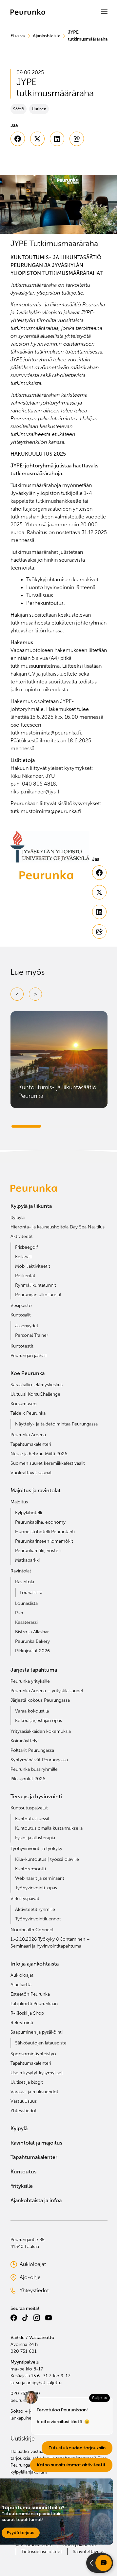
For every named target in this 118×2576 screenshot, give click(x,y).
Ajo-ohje (40, 2278)
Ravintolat (21, 1571)
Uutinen (39, 109)
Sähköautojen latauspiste (41, 2043)
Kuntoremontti (30, 1869)
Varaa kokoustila (32, 1711)
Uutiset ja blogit (27, 2082)
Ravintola (25, 1582)
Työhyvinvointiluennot (38, 1919)
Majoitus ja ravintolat (36, 1490)
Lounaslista (31, 1593)
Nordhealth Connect (32, 1930)
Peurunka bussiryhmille (34, 1769)
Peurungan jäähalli (29, 1356)
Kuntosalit (21, 1315)
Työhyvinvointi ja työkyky (36, 1849)
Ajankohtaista (47, 36)
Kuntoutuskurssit (32, 1819)
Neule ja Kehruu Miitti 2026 (39, 1454)
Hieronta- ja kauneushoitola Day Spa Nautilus (58, 1227)
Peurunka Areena (28, 1435)
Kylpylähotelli (29, 1513)
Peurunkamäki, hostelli (38, 1551)
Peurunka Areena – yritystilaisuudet (47, 1691)
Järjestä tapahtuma (34, 1670)
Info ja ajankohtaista (35, 1964)
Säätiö (19, 109)
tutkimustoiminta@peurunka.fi (46, 733)
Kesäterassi (26, 1622)
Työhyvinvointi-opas (36, 1888)
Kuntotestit (22, 1346)
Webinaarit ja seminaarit (40, 1878)
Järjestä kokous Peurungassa (40, 1700)
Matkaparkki (27, 1560)
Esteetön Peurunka (30, 1994)
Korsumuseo (24, 1404)
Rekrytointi (22, 2023)
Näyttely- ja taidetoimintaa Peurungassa (56, 1424)
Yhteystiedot (24, 2111)
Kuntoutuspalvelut (29, 1808)
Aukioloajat (22, 1975)
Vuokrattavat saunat (31, 1473)
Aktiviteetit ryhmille (35, 1909)
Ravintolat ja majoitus (36, 2143)
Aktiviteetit (22, 1236)
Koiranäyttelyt (25, 1741)
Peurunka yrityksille (30, 1681)
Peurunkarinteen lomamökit (44, 1541)
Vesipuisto (21, 1306)
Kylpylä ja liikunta (31, 1206)
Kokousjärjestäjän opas (39, 1721)
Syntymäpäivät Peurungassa (39, 1760)
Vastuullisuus (24, 2101)
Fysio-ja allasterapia (35, 1838)
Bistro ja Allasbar (32, 1632)
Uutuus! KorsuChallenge (35, 1394)
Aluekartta (21, 1985)
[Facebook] (14, 2318)
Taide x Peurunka (28, 1413)
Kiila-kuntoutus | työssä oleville (47, 1859)
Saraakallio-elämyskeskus (37, 1385)
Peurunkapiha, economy (40, 1522)
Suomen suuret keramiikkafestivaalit (48, 1463)
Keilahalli (24, 1257)
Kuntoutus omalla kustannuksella (49, 1828)
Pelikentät (25, 1276)
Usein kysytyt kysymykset (37, 2073)
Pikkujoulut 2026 (32, 1651)
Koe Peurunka (28, 1373)
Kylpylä (18, 1217)
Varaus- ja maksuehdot (34, 2092)
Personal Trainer (32, 1335)
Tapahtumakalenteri (31, 1444)
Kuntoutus (23, 2172)
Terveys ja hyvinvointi (36, 1796)
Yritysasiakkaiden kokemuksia (41, 1731)
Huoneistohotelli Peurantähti (45, 1532)
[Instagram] (37, 2318)
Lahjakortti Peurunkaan (34, 2004)
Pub (19, 1613)
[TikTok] (25, 2318)
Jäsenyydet (27, 1326)
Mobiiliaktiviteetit (33, 1266)
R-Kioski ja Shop (27, 2013)
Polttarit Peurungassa (32, 1750)
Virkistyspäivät (25, 1899)
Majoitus (19, 1502)
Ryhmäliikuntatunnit (36, 1285)
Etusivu (18, 36)
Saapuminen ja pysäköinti (37, 2032)
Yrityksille (22, 2186)
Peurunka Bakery (32, 1641)
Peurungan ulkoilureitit (38, 1295)
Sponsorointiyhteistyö (33, 2054)
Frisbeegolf (26, 1247)
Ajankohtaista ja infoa (36, 2200)
